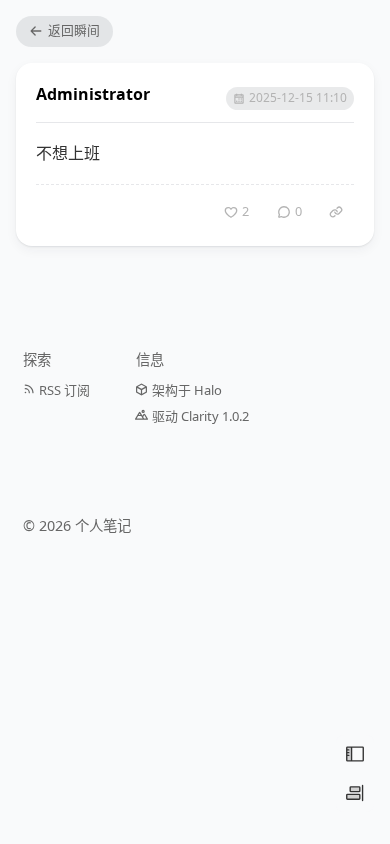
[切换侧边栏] (355, 793)
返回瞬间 (74, 30)
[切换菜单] (355, 754)
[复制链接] (336, 211)
